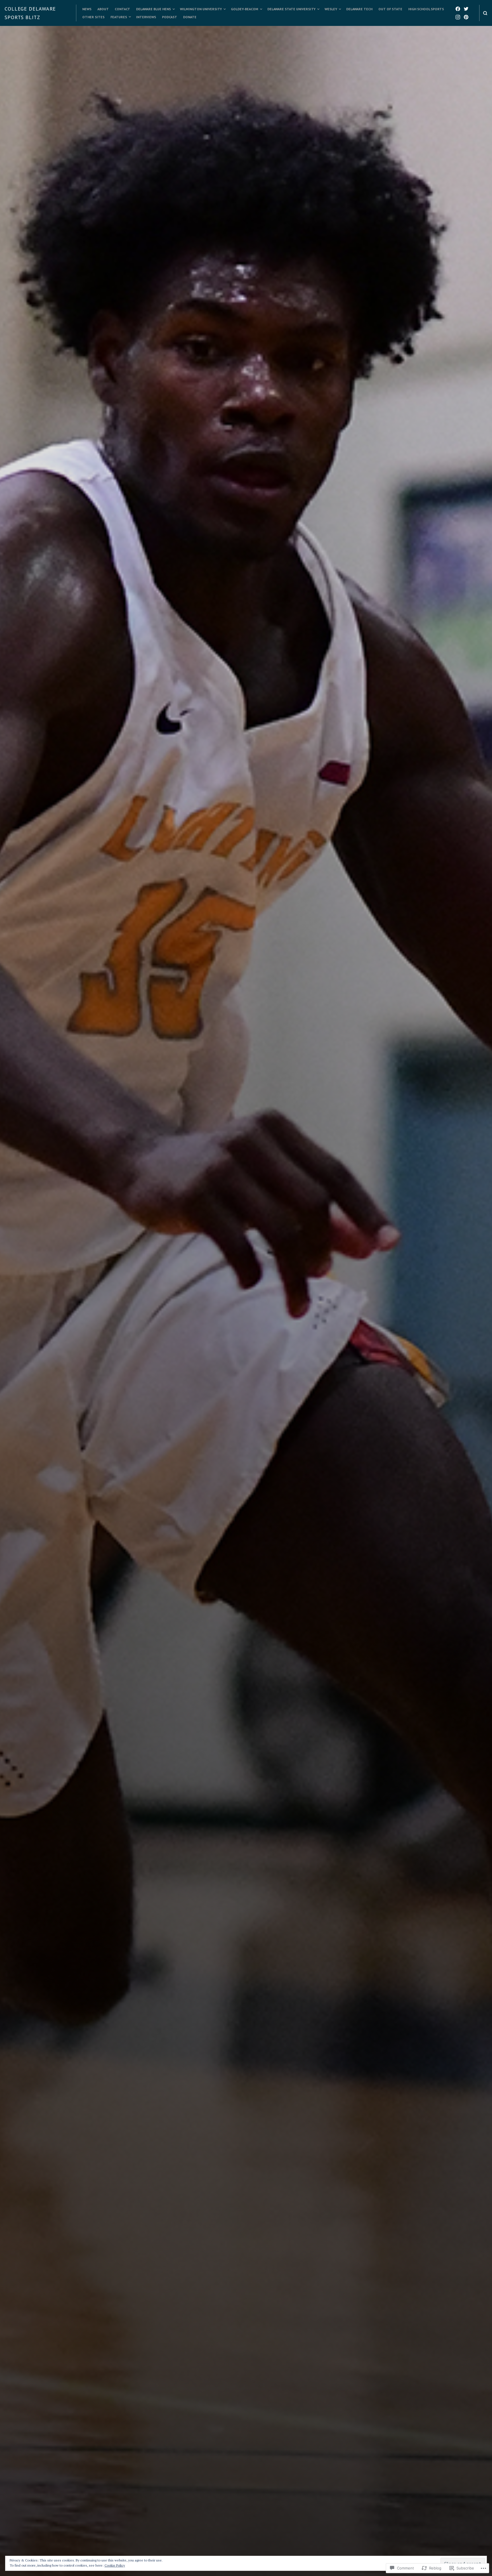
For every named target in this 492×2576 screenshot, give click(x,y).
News (87, 9)
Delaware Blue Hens (153, 9)
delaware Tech (359, 9)
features (119, 17)
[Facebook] (458, 9)
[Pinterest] (466, 17)
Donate (190, 17)
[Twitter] (466, 9)
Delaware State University (291, 9)
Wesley (331, 9)
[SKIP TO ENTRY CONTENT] (246, 1447)
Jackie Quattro (289, 1368)
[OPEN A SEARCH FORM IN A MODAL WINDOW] (485, 13)
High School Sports (426, 9)
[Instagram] (458, 17)
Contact (122, 9)
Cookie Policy (115, 2565)
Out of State (390, 9)
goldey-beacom (245, 9)
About (103, 9)
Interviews (146, 17)
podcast (170, 17)
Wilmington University (201, 9)
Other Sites (93, 17)
